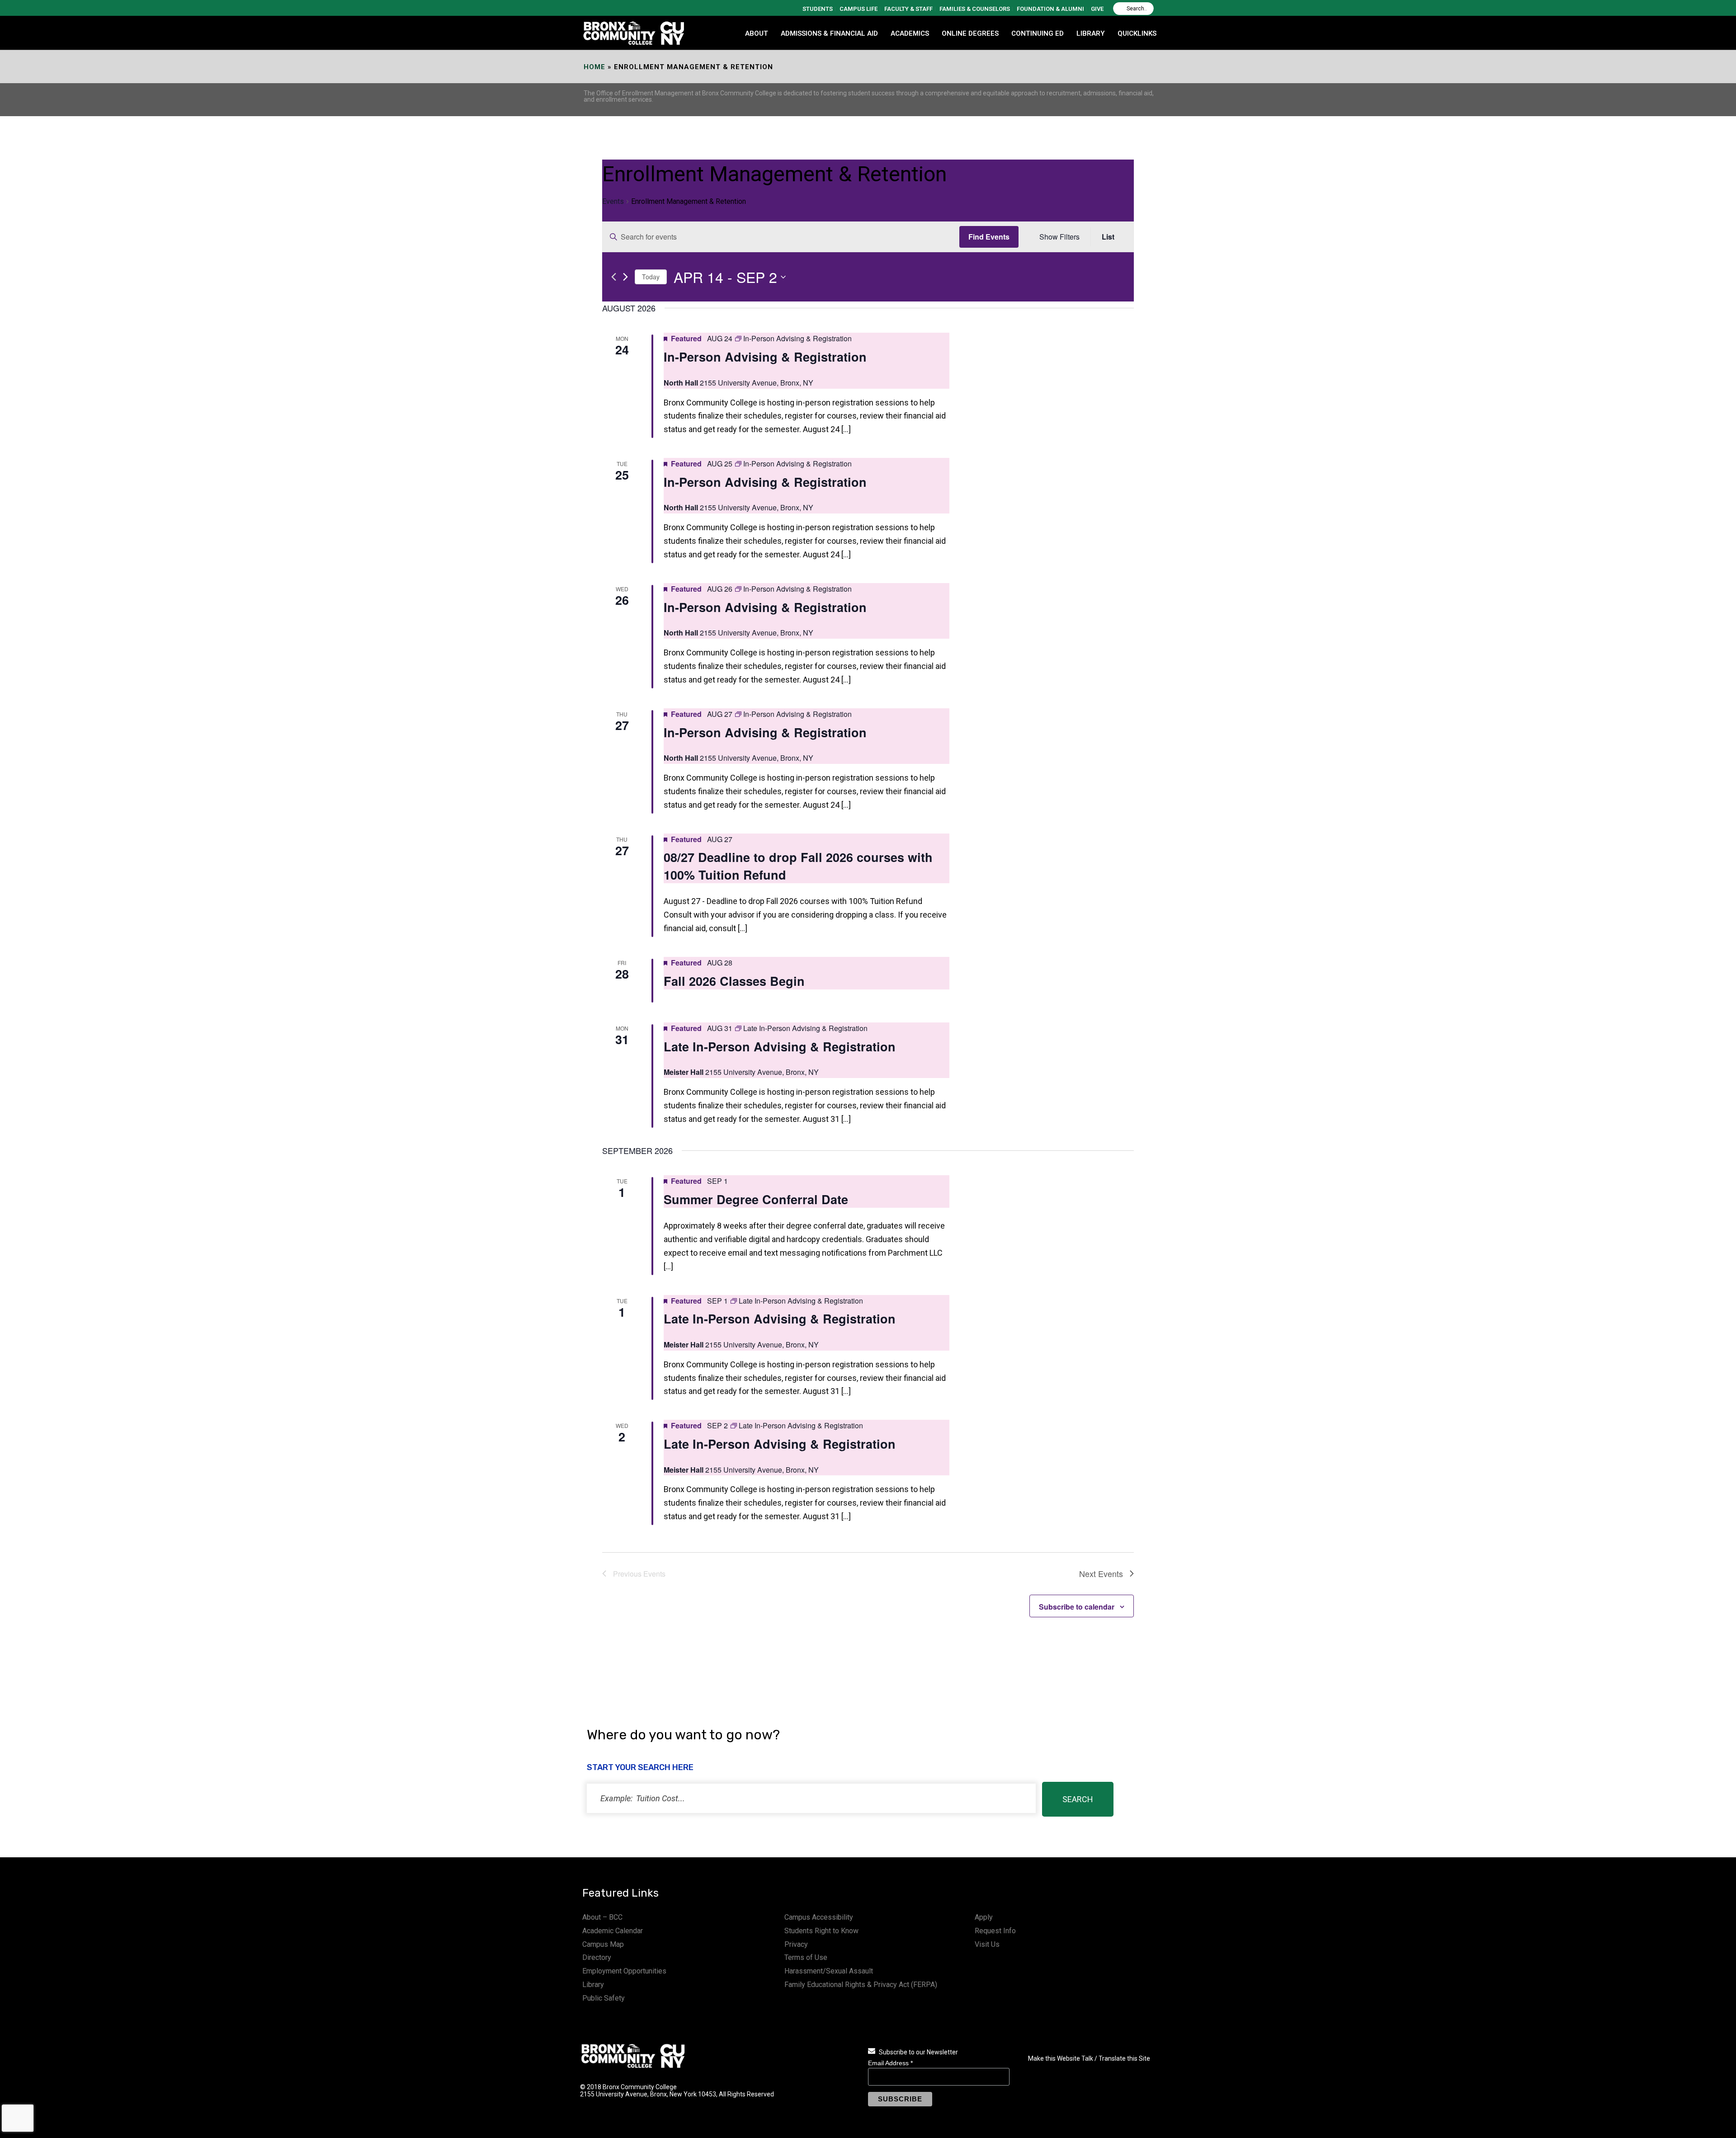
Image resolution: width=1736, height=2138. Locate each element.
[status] (811, 1798)
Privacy (796, 1944)
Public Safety (604, 1998)
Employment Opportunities (624, 1971)
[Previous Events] (614, 277)
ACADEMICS (910, 33)
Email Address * (890, 2063)
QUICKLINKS (1137, 33)
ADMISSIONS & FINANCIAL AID (829, 33)
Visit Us (987, 1944)
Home (594, 67)
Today (651, 277)
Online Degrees (970, 33)
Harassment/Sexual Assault (829, 1971)
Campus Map (603, 1944)
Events (613, 201)
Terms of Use (806, 1957)
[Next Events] (625, 277)
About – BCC (602, 1917)
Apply (984, 1917)
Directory (597, 1957)
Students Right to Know (821, 1931)
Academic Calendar (613, 1931)
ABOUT (757, 33)
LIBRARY (1091, 33)
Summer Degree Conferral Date (756, 1199)
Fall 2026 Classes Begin (734, 981)
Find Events (989, 237)
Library (593, 1985)
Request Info (995, 1931)
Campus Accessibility (819, 1917)
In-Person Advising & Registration (765, 357)
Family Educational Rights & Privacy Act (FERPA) (861, 1985)
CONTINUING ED (1038, 33)
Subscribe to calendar (1077, 1607)
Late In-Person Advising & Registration (780, 1046)
